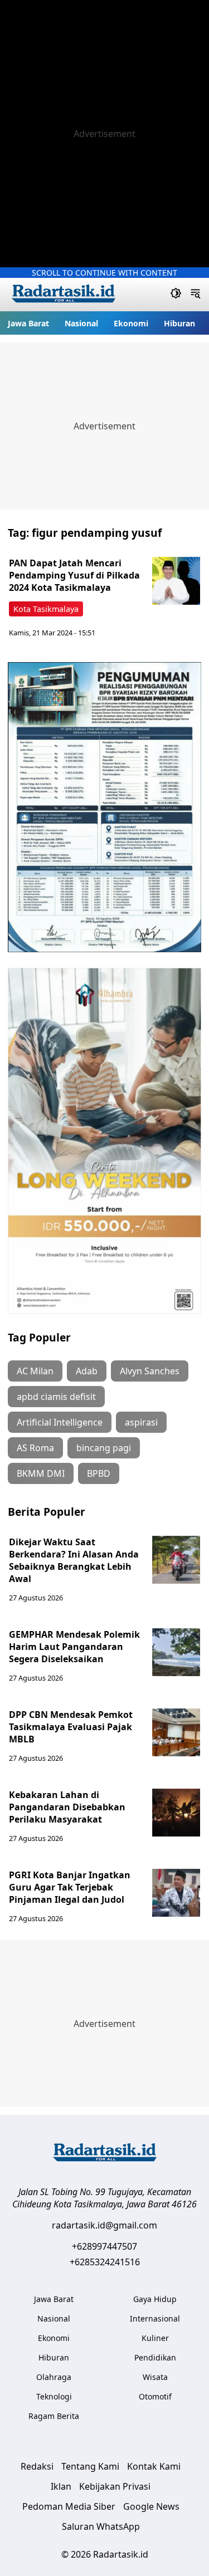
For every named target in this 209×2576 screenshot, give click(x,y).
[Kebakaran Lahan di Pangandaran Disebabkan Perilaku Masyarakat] (176, 1813)
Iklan (61, 2486)
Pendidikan (155, 2357)
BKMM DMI (41, 1473)
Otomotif (155, 2396)
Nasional (81, 323)
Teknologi (54, 2396)
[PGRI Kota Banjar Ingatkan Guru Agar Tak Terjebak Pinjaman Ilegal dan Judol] (176, 1893)
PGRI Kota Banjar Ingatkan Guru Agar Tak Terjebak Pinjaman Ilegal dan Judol (70, 1887)
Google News (151, 2506)
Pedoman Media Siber (69, 2506)
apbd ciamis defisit (56, 1397)
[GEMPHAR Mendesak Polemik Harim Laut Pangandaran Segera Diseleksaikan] (176, 1652)
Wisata (155, 2377)
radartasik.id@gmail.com (104, 2225)
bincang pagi (104, 1448)
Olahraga (54, 2377)
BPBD (99, 1473)
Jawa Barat (28, 323)
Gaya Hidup (155, 2299)
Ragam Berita (54, 2416)
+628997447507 (104, 2246)
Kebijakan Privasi (115, 2486)
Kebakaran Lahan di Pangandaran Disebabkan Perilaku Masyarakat (67, 1807)
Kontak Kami (154, 2466)
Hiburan (179, 323)
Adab (87, 1371)
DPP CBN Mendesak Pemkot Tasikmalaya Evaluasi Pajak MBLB (71, 1727)
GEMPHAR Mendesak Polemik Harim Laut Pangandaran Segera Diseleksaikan (74, 1647)
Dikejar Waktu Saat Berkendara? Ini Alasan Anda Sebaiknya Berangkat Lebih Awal (74, 1560)
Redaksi (37, 2466)
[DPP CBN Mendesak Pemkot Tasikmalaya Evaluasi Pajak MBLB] (176, 1732)
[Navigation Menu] (195, 295)
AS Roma (35, 1448)
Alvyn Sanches (150, 1371)
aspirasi (141, 1422)
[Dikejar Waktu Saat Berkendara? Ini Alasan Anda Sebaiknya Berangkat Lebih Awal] (176, 1560)
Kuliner (155, 2338)
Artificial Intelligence (60, 1422)
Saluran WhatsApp (101, 2526)
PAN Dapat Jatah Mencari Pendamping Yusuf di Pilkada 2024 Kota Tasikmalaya (74, 575)
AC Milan (35, 1371)
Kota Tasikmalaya (46, 609)
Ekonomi (131, 323)
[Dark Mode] (176, 295)
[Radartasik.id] (64, 295)
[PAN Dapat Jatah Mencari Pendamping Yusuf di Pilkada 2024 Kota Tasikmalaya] (176, 581)
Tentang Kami (90, 2466)
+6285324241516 (105, 2262)
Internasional (155, 2318)
